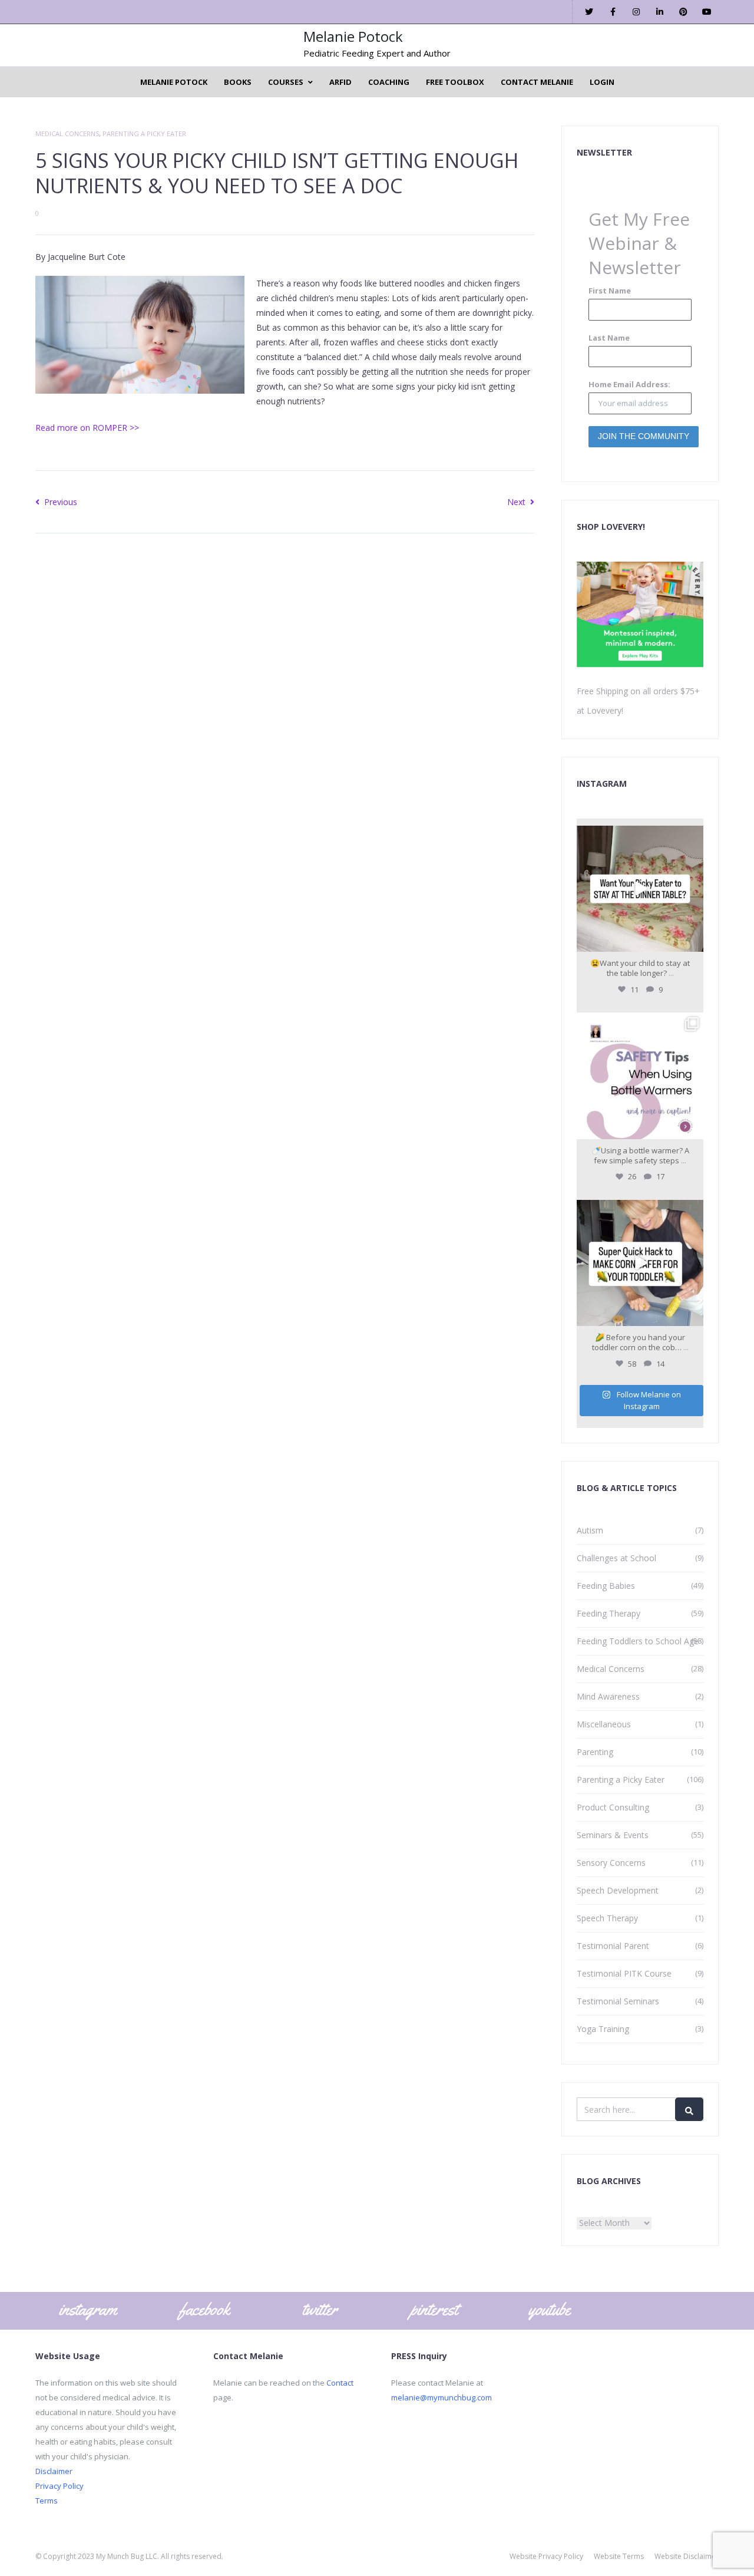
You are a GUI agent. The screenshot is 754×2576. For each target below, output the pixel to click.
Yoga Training (603, 2029)
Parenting (595, 1752)
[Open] (640, 889)
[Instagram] (693, 941)
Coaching (389, 82)
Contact (340, 2383)
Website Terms (619, 2556)
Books (238, 82)
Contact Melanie (537, 82)
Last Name (609, 338)
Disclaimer (54, 2471)
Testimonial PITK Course (624, 1973)
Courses (286, 82)
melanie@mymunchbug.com (442, 2397)
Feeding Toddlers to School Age (638, 1641)
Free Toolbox (455, 82)
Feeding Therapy (609, 1613)
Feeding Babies (606, 1586)
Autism (590, 1530)
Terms (47, 2501)
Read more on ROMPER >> (87, 428)
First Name (610, 291)
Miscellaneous (604, 1724)
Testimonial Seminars (618, 2001)
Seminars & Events (613, 1835)
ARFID (340, 82)
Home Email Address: (629, 384)
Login (602, 82)
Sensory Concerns (611, 1863)
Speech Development (618, 1890)
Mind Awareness (608, 1696)
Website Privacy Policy (546, 2556)
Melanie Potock (353, 36)
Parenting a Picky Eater (144, 133)
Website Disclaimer (687, 2556)
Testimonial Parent (613, 1946)
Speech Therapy (607, 1918)
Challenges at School (616, 1558)
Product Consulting (613, 1807)
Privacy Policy (59, 2486)
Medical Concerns (67, 133)
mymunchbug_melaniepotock (639, 836)
